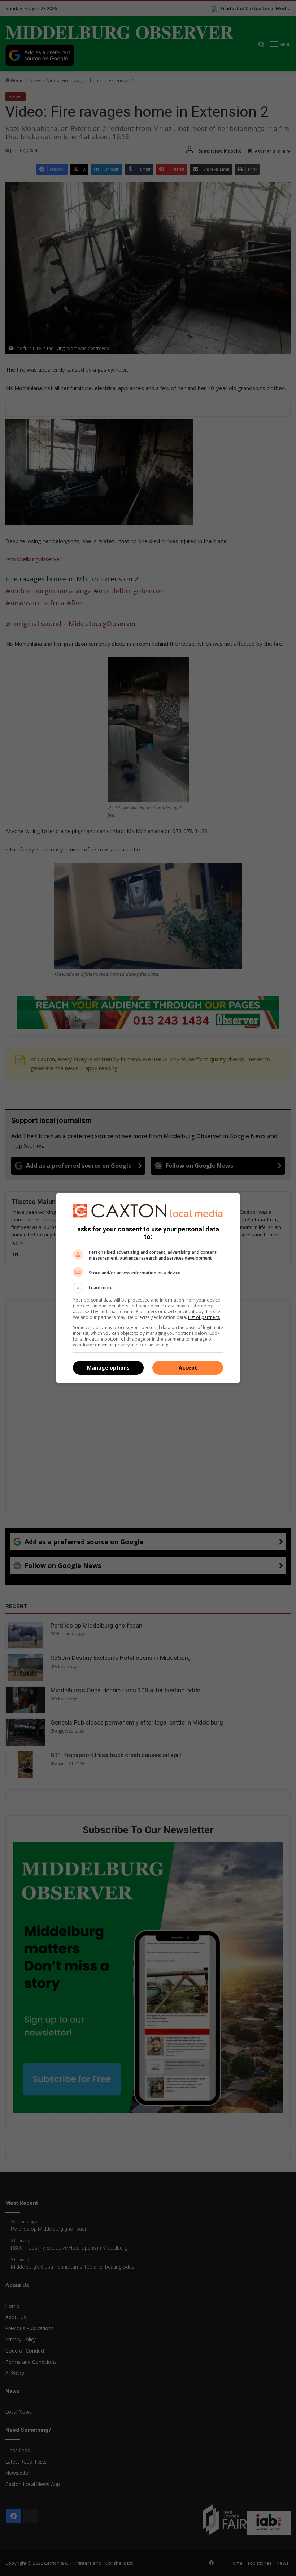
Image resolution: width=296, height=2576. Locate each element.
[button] (148, 1288)
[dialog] (148, 1288)
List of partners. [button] (204, 1317)
